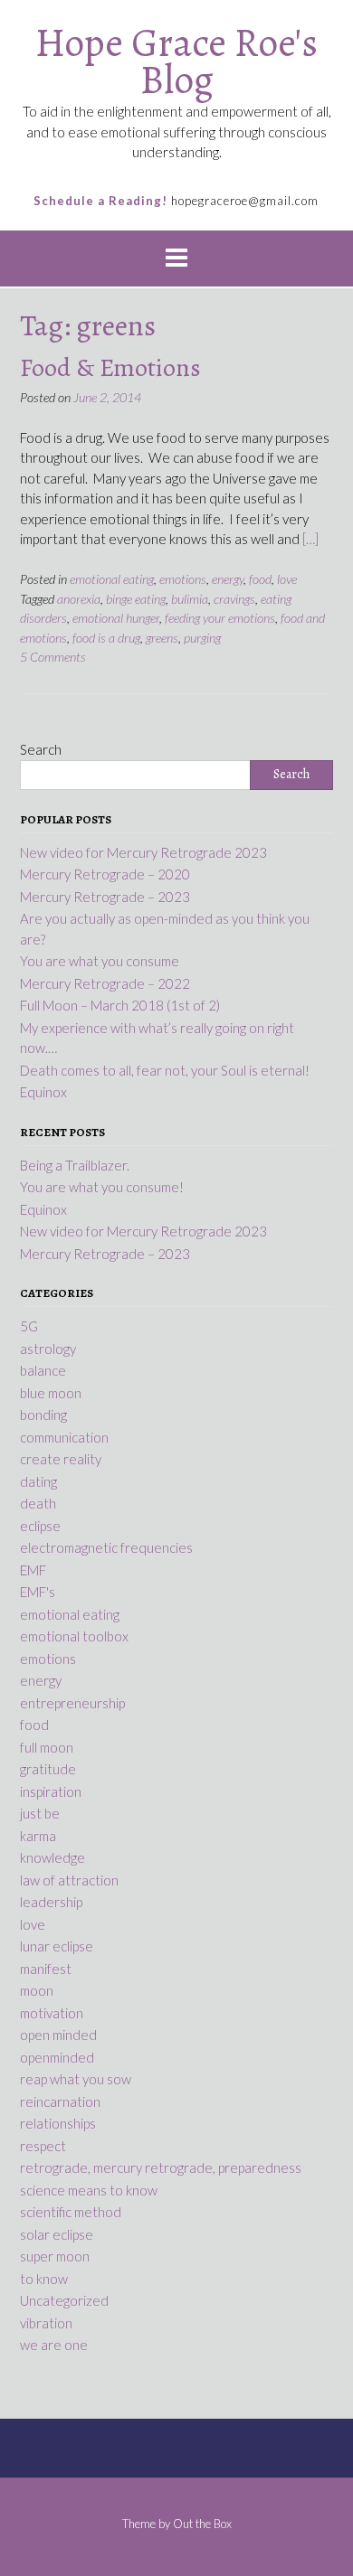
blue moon (51, 1393)
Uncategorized (64, 2300)
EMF (33, 1570)
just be (40, 1813)
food (260, 579)
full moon (47, 1747)
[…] (310, 539)
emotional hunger (116, 618)
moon (37, 1990)
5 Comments (53, 657)
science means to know (89, 2190)
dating (38, 1481)
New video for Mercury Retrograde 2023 (143, 1231)
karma (38, 1836)
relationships (58, 2123)
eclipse (40, 1526)
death (38, 1503)
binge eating (136, 599)
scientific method (71, 2212)
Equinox (43, 1209)
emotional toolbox (74, 1636)
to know (44, 2279)
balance (43, 1370)
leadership (51, 1902)
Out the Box (202, 2524)
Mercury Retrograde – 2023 (105, 1254)
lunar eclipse (57, 1946)
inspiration (51, 1791)
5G (29, 1326)
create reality (61, 1459)
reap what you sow (76, 2079)
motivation (52, 2013)
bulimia (190, 599)
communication (64, 1437)
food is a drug (106, 638)
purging (202, 638)
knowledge (52, 1857)
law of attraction (69, 1880)
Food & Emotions (110, 368)
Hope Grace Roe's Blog (176, 61)
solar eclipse (57, 2234)
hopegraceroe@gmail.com (245, 201)
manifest (46, 1969)
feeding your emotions (220, 618)
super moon (55, 2256)
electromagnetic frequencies (106, 1547)
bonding (43, 1415)
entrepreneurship (72, 1703)
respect (43, 2146)
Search (41, 749)
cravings (234, 599)
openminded (57, 2057)
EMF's (38, 1592)
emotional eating (112, 579)
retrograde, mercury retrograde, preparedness (161, 2167)
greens (162, 638)
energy (228, 579)
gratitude (48, 1769)
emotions (183, 579)
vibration (46, 2323)
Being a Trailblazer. (75, 1165)
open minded (58, 2035)
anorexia (79, 599)
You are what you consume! (102, 1187)
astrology (48, 1349)
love (287, 579)
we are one (54, 2345)
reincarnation (60, 2101)
